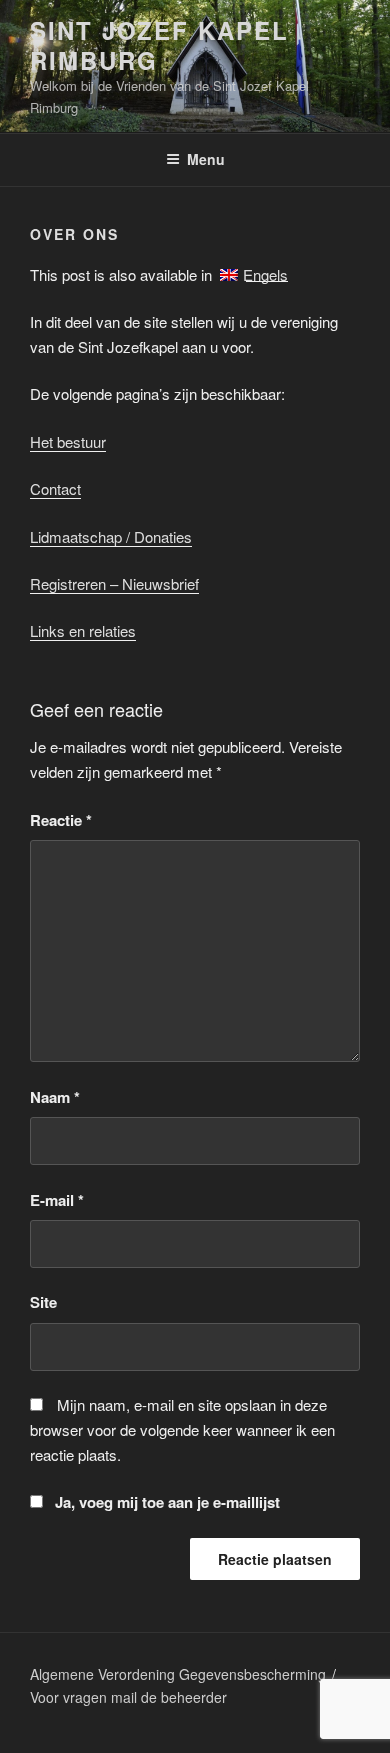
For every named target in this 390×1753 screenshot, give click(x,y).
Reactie (61, 820)
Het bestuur (68, 441)
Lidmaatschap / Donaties (111, 536)
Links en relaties (83, 630)
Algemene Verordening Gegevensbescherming (178, 1674)
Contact (55, 488)
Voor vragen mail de (95, 1697)
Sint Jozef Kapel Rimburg (159, 45)
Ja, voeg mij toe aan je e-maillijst (165, 1502)
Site (43, 1302)
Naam (55, 1097)
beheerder (194, 1697)
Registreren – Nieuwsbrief (114, 583)
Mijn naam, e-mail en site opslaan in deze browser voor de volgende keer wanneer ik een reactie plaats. (182, 1429)
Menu (206, 159)
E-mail (57, 1200)
